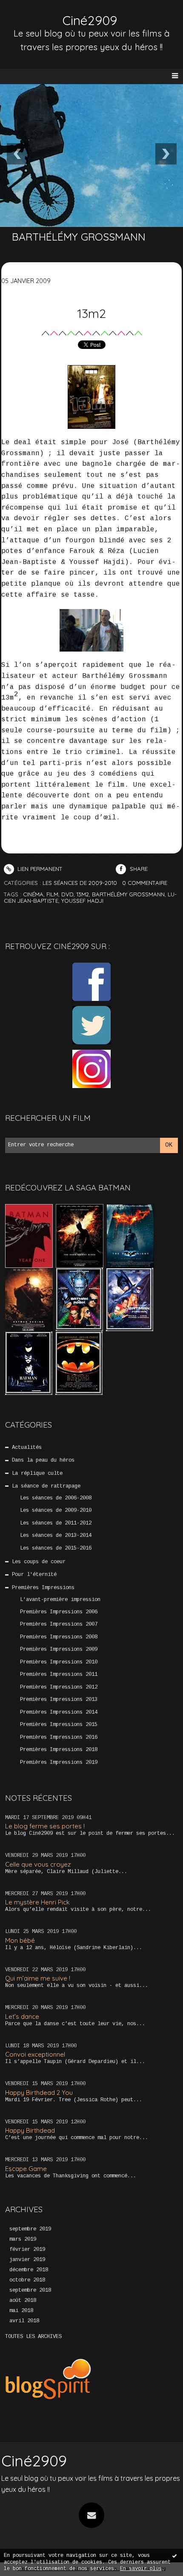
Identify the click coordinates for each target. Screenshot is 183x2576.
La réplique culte (37, 1474)
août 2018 (23, 2301)
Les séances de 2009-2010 (56, 1510)
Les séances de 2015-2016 (56, 1548)
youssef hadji (82, 901)
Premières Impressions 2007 (59, 1624)
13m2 (91, 313)
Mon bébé (20, 1940)
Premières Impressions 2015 (59, 1725)
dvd (67, 894)
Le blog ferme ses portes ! (45, 1826)
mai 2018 (21, 2311)
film (52, 894)
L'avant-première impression (60, 1600)
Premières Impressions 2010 (59, 1662)
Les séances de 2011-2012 (56, 1523)
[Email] (91, 2515)
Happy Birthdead (30, 2130)
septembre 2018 (30, 2290)
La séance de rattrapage (46, 1486)
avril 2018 (24, 2321)
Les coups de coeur (39, 1562)
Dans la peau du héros (43, 1460)
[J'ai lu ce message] (174, 2556)
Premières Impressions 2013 (59, 1700)
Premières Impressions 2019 (59, 1763)
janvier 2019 (27, 2260)
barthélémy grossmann (128, 894)
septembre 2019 (30, 2229)
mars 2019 (23, 2239)
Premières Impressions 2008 (59, 1637)
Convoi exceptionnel (35, 2054)
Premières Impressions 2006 (59, 1612)
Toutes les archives (33, 2337)
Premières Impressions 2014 (59, 1712)
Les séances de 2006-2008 (56, 1498)
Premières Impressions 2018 (59, 1750)
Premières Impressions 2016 (59, 1737)
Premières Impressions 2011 (59, 1675)
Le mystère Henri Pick (37, 1902)
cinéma (33, 894)
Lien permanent (39, 869)
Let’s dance (22, 2016)
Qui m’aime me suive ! (38, 1978)
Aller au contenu (38, 15)
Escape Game (26, 2169)
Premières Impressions (43, 1588)
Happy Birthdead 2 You (39, 2093)
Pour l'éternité (34, 1575)
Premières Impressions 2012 (59, 1687)
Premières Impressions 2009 (59, 1649)
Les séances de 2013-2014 (56, 1536)
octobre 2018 (27, 2280)
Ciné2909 (90, 20)
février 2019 (27, 2250)
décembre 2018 (29, 2270)
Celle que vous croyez (38, 1864)
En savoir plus (141, 2569)
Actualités (27, 1448)
